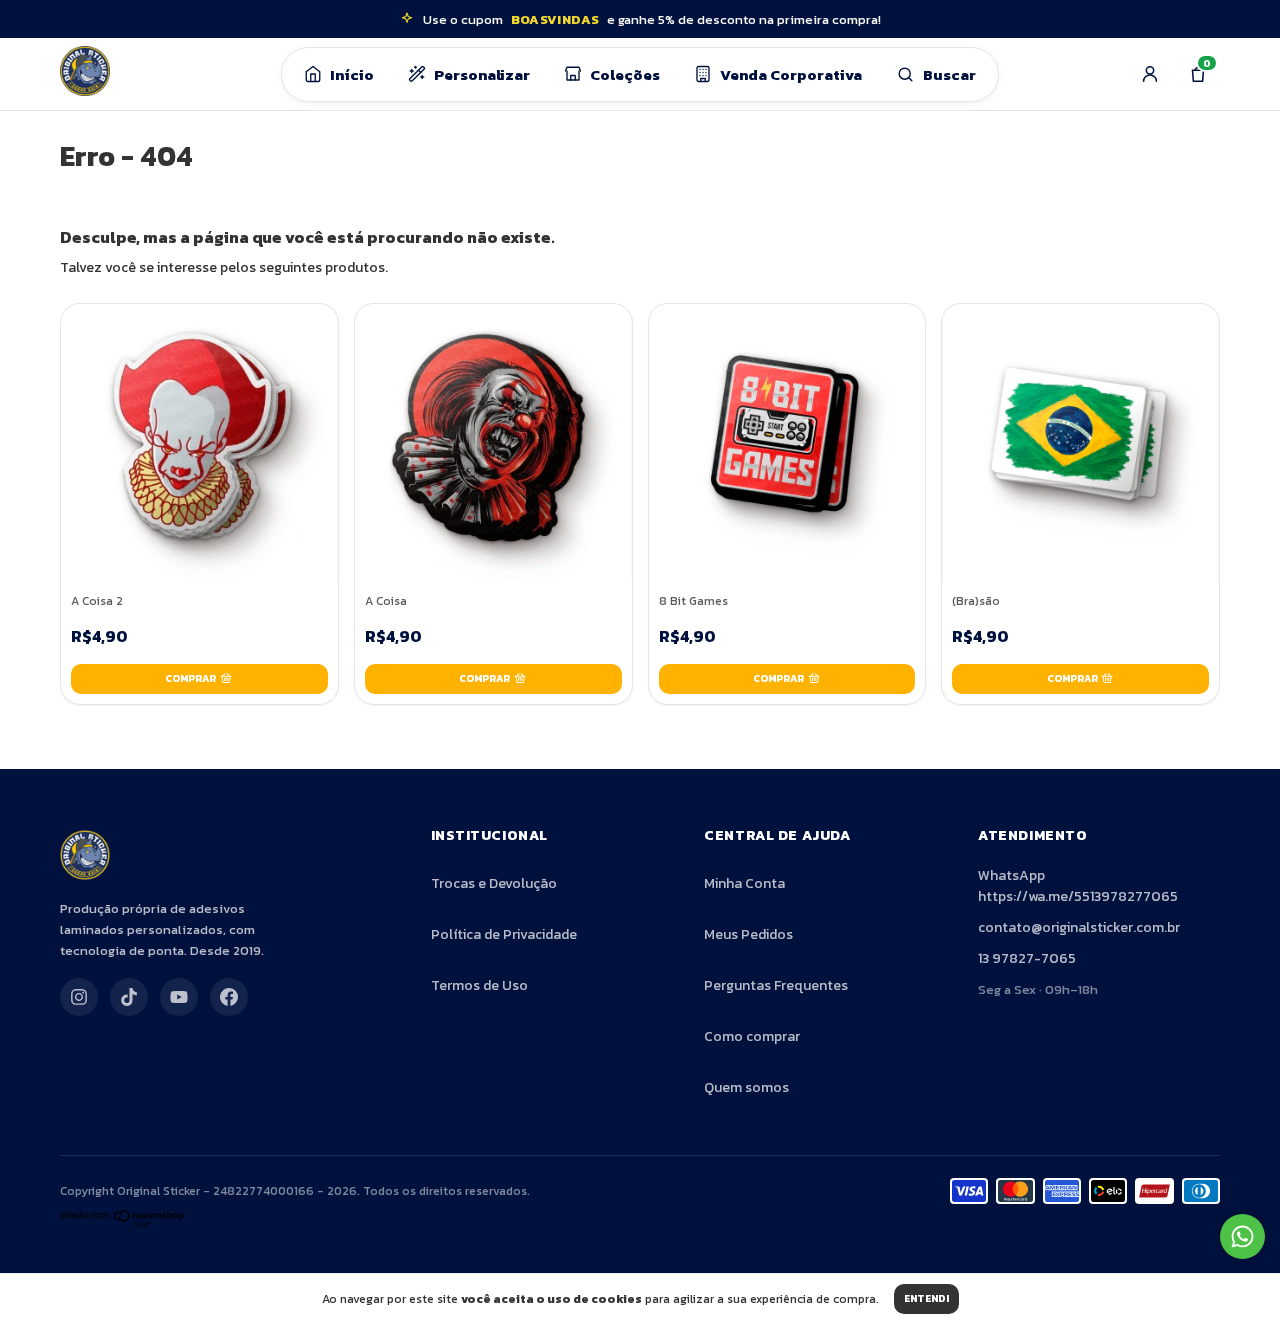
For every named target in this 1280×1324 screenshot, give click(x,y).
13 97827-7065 (1027, 958)
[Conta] (1150, 74)
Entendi (926, 1298)
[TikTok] (129, 997)
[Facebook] (229, 997)
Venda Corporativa (791, 74)
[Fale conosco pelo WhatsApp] (1242, 1236)
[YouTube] (179, 997)
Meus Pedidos (748, 934)
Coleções (625, 74)
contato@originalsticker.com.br (1079, 927)
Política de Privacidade (504, 934)
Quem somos (746, 1087)
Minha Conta (744, 883)
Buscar (949, 74)
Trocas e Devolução (494, 883)
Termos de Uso (479, 985)
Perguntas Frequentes (776, 985)
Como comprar (752, 1036)
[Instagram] (79, 997)
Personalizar (482, 74)
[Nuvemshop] (122, 1224)
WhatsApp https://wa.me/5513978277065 (1078, 886)
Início (352, 74)
